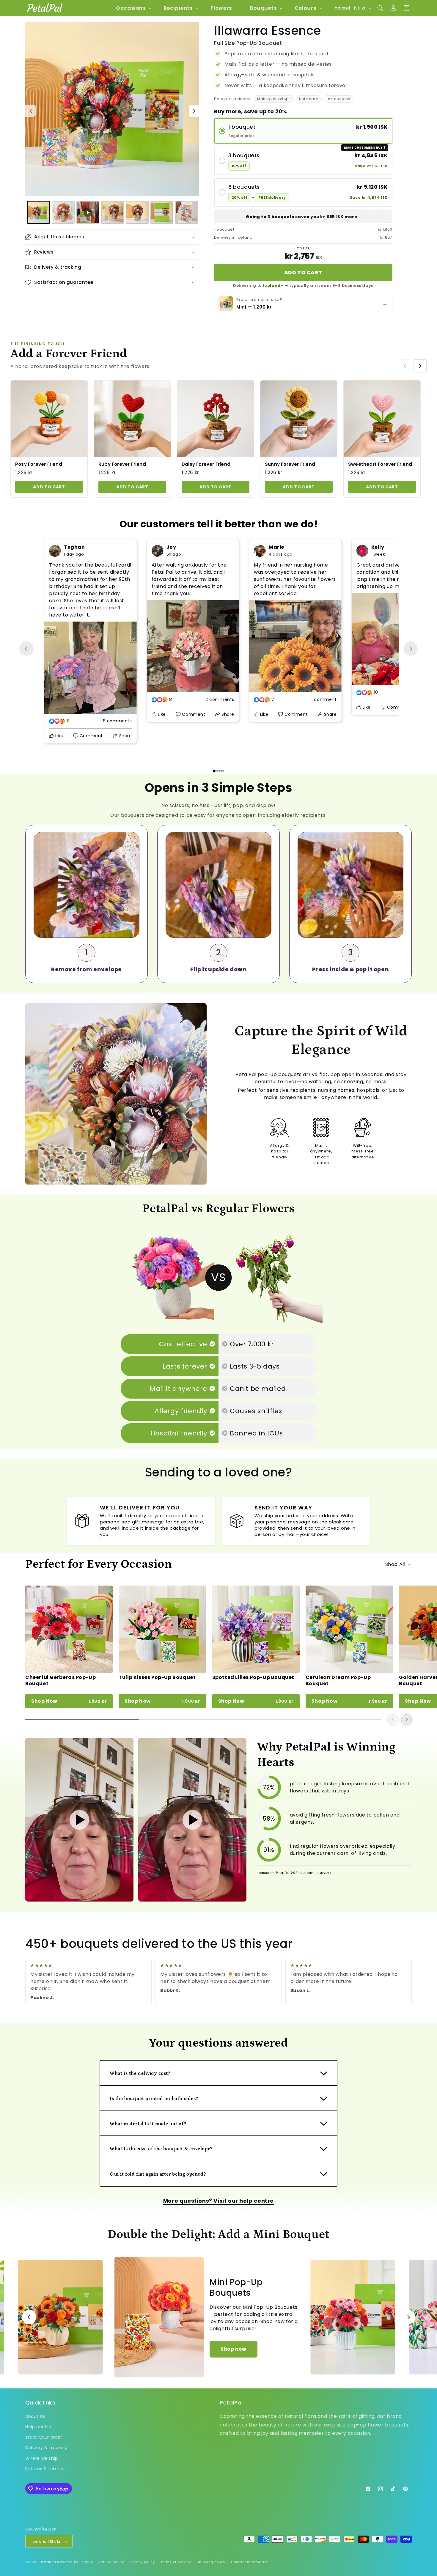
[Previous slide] (26, 649)
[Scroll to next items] (420, 366)
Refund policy (111, 2562)
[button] (133, 8)
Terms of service (176, 2562)
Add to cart (303, 273)
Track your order (44, 2437)
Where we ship (42, 2458)
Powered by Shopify (75, 2562)
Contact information (250, 2562)
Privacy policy (142, 2562)
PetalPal (49, 2562)
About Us (35, 2416)
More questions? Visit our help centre (218, 2201)
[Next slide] (411, 649)
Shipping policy (211, 2562)
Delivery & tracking (46, 2448)
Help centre (38, 2426)
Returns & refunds (45, 2468)
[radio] (303, 131)
